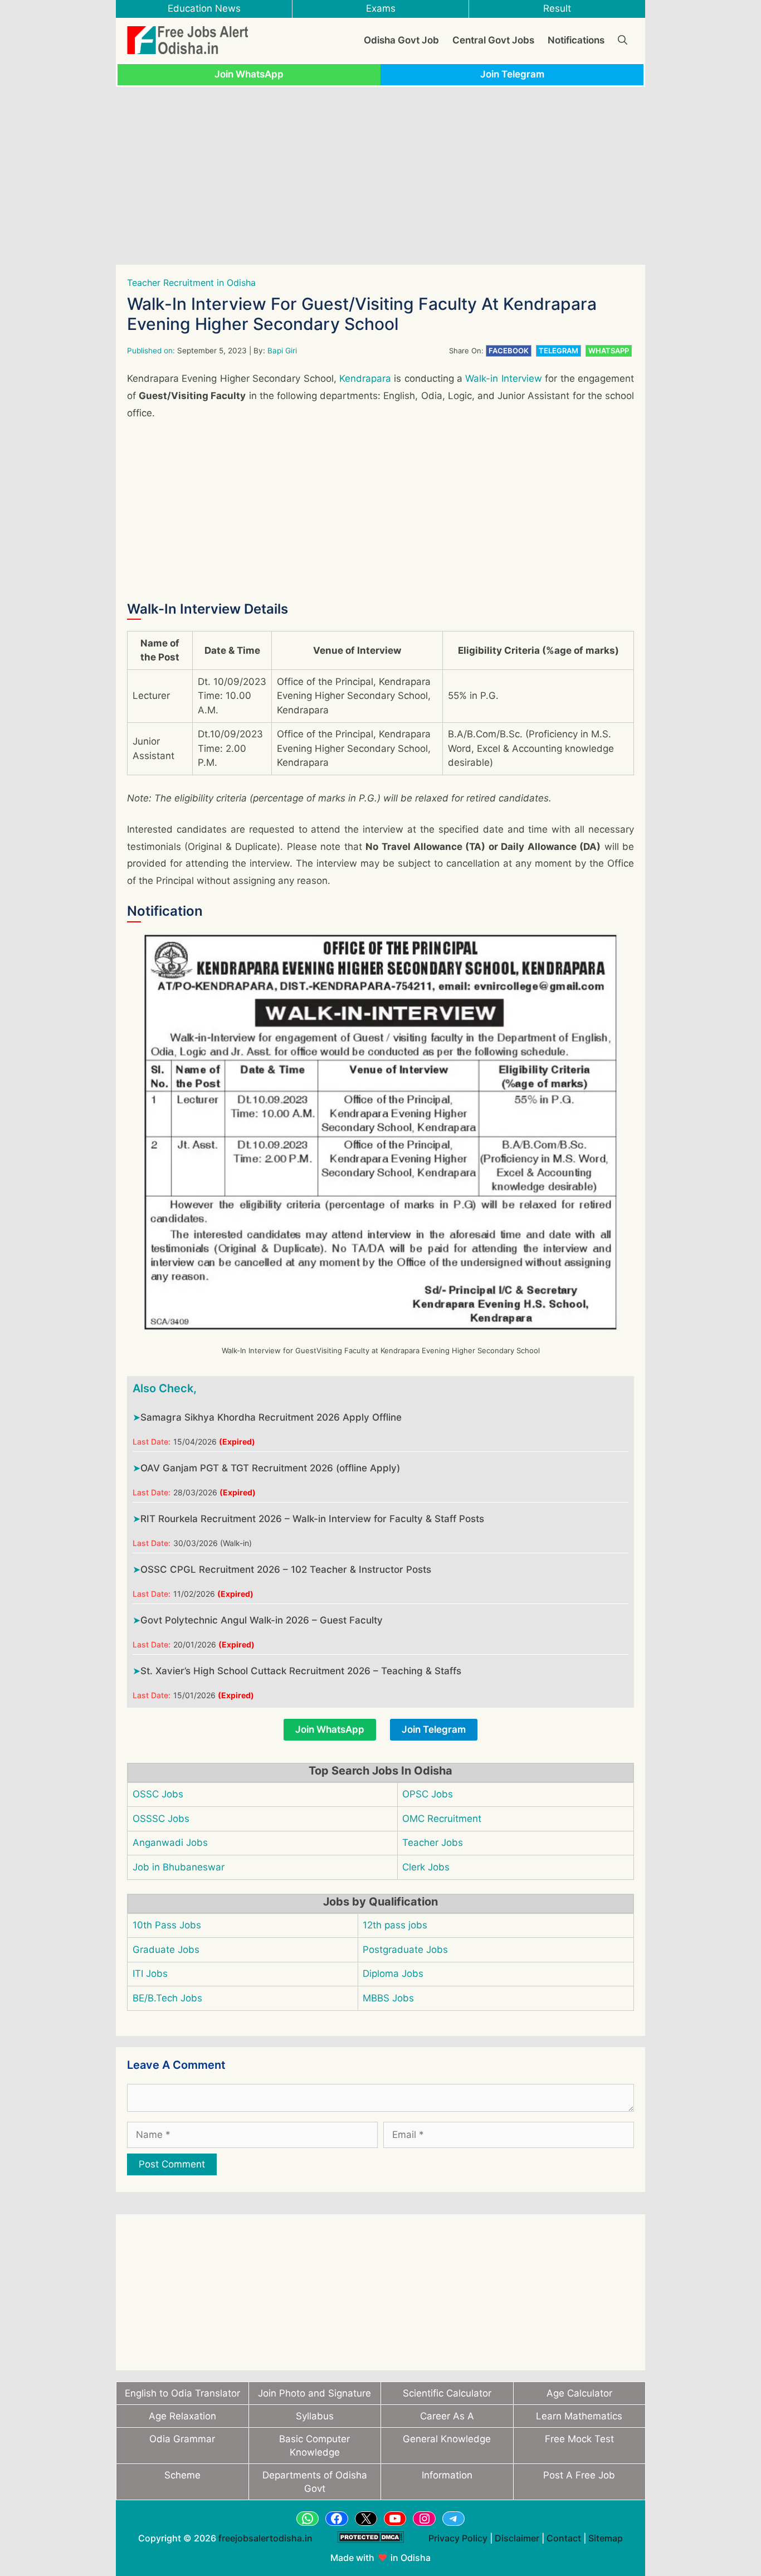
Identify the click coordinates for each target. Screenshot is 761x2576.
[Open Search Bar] (623, 40)
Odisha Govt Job (401, 40)
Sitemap (606, 2538)
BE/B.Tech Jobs (167, 1998)
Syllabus (315, 2416)
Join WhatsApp (249, 74)
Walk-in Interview (503, 378)
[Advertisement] (380, 176)
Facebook (509, 351)
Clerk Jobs (426, 1867)
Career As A (447, 2416)
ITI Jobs (150, 1974)
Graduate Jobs (166, 1950)
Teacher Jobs (433, 1843)
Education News (204, 8)
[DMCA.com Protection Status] (370, 2549)
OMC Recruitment (442, 1819)
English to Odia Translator (182, 2393)
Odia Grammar (182, 2439)
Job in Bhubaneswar (179, 1867)
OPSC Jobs (428, 1794)
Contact (564, 2538)
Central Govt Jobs (493, 40)
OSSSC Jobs (161, 1819)
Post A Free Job (579, 2475)
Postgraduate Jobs (405, 1950)
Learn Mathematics (579, 2416)
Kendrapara (365, 378)
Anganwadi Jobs (170, 1843)
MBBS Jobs (388, 1998)
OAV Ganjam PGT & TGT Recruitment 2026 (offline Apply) (270, 1468)
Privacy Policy (458, 2538)
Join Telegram (512, 74)
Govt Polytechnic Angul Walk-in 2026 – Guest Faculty (262, 1620)
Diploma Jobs (393, 1974)
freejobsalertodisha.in (265, 2538)
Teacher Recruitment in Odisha (191, 283)
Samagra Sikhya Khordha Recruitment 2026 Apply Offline (271, 1417)
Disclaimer (517, 2538)
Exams (381, 8)
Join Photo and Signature (314, 2393)
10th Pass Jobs (167, 1925)
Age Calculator (579, 2393)
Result (557, 8)
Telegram (558, 351)
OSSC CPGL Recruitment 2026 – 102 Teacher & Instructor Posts (286, 1569)
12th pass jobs (395, 1925)
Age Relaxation (182, 2416)
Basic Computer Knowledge (314, 2446)
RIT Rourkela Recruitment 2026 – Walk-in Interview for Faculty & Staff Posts (312, 1519)
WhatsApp (609, 351)
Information (447, 2475)
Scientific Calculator (447, 2393)
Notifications (576, 40)
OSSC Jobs (158, 1794)
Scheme (182, 2475)
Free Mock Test (579, 2439)
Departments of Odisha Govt (315, 2482)
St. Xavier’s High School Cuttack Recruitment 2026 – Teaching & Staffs (301, 1671)
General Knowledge (447, 2439)
